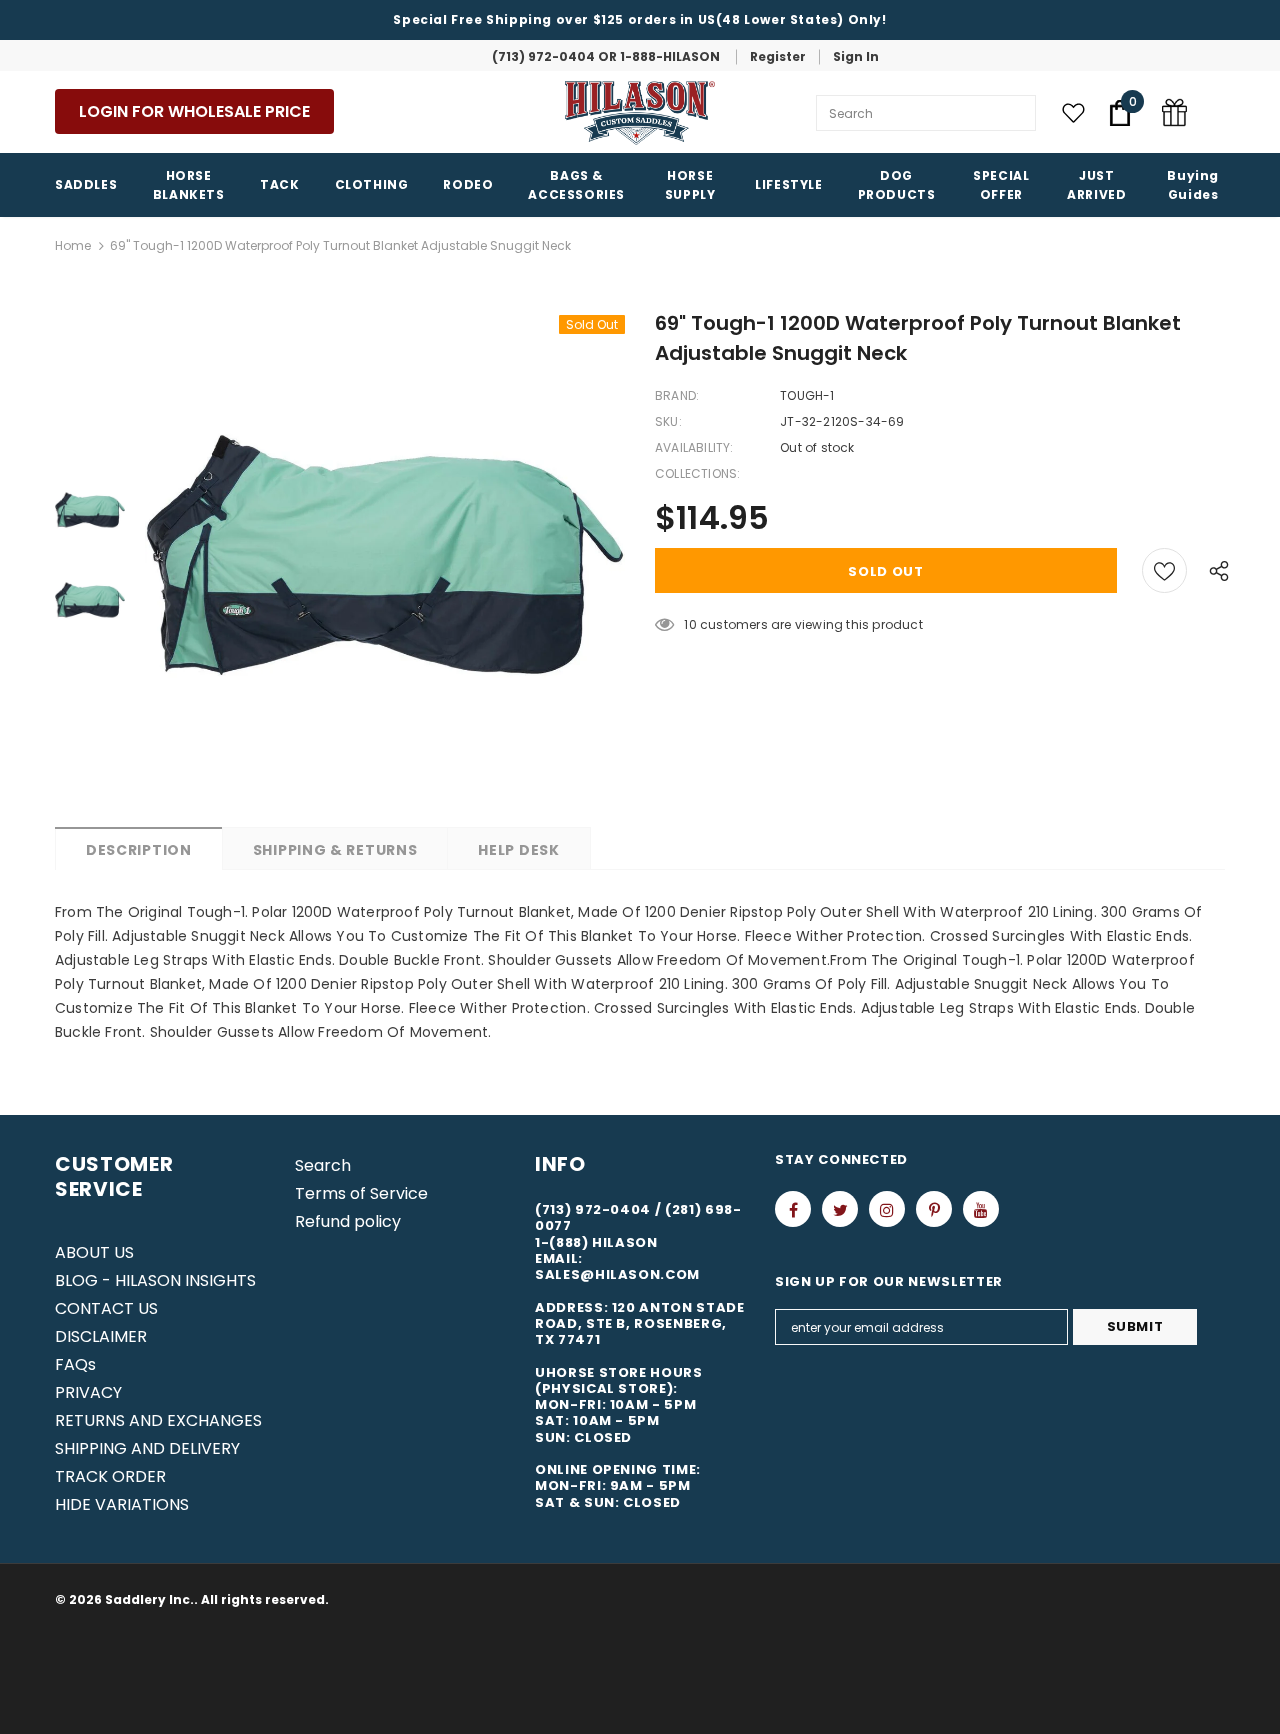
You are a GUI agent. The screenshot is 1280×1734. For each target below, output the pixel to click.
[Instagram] (887, 1209)
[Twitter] (840, 1209)
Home (73, 245)
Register (778, 56)
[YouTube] (981, 1209)
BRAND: (677, 395)
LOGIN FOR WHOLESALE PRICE (194, 111)
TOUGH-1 (807, 395)
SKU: (668, 421)
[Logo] (640, 113)
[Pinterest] (934, 1209)
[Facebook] (793, 1209)
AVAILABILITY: (694, 447)
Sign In (856, 56)
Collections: (697, 473)
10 (690, 624)
